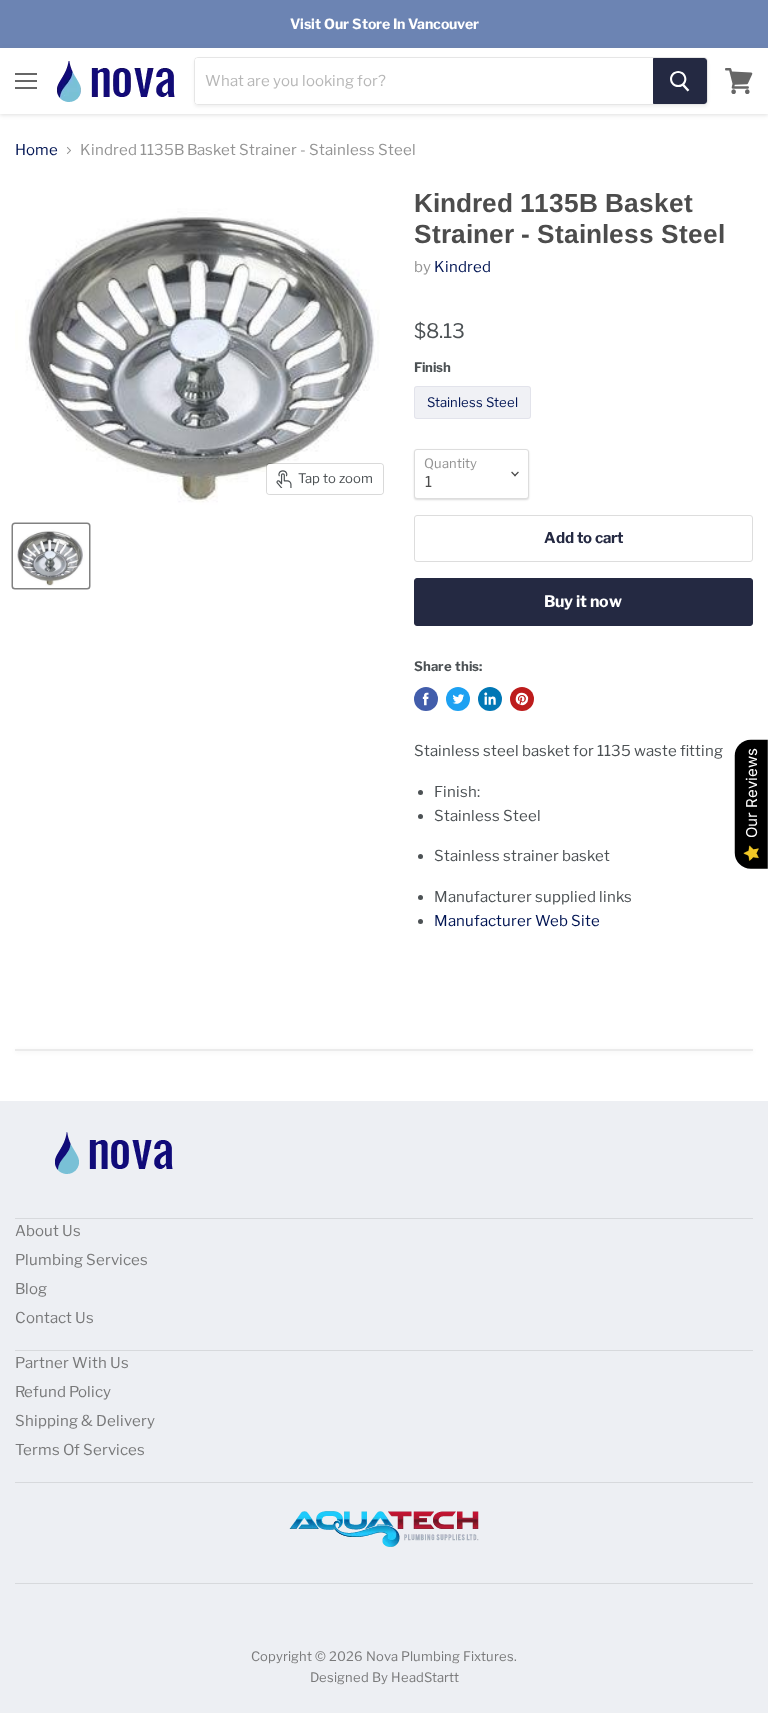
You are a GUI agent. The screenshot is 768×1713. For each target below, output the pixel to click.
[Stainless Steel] (475, 424)
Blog (31, 1289)
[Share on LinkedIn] (490, 699)
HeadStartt (425, 1677)
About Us (48, 1231)
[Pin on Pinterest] (522, 699)
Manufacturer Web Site (517, 921)
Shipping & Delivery (85, 1421)
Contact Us (54, 1318)
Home (36, 150)
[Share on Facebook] (426, 699)
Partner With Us (72, 1363)
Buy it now (583, 601)
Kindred (462, 267)
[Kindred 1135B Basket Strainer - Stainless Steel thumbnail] (51, 556)
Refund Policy (63, 1392)
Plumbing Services (81, 1260)
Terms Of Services (80, 1450)
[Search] (680, 81)
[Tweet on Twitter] (458, 699)
